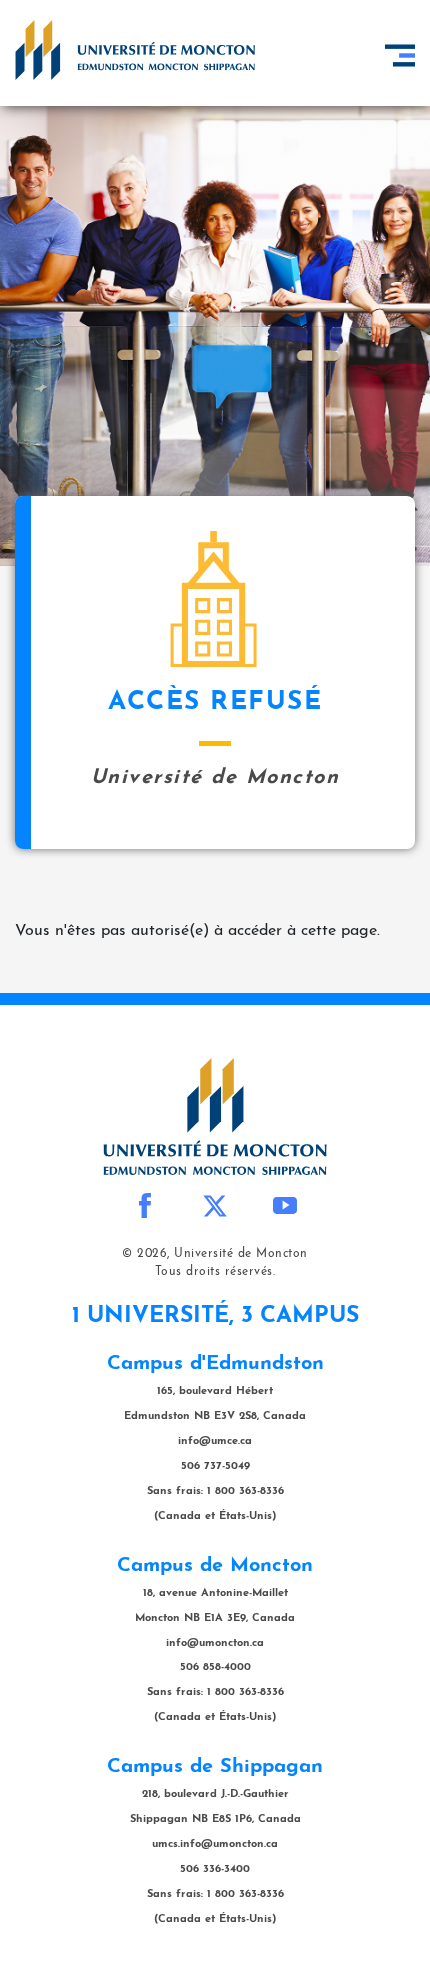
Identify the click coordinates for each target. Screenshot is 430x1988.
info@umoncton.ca (215, 1643)
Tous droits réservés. (215, 1272)
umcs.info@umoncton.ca (215, 1844)
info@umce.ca (215, 1441)
